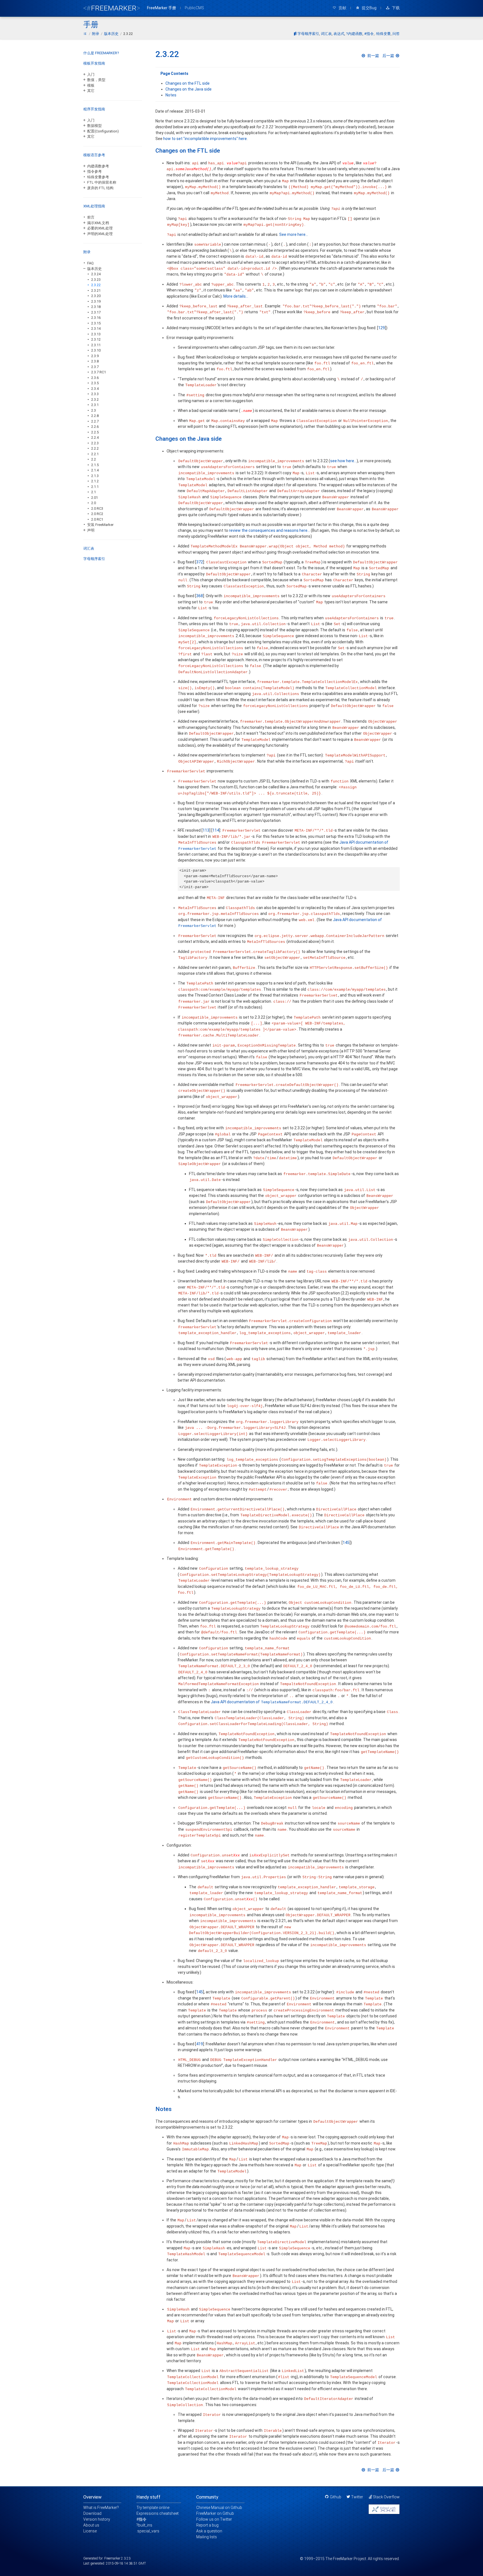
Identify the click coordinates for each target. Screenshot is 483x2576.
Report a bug (207, 2525)
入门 (91, 74)
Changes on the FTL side (188, 83)
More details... (236, 296)
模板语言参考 (94, 155)
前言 (91, 217)
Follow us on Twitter (214, 2519)
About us (91, 2525)
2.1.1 (95, 487)
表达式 (339, 34)
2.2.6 (95, 427)
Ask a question (209, 2531)
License (90, 2531)
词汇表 (326, 34)
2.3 (93, 410)
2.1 (93, 492)
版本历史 (94, 269)
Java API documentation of (272, 1702)
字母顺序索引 (308, 34)
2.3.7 (95, 367)
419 (200, 2044)
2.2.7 (95, 421)
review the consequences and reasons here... (269, 530)
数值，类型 (96, 80)
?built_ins (144, 2525)
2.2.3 (95, 443)
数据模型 (94, 126)
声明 (91, 530)
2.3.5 (95, 383)
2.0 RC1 (97, 519)
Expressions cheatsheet (158, 2513)
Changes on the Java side (189, 89)
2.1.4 (95, 470)
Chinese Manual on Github (219, 2508)
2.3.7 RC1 (99, 372)
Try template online (153, 2508)
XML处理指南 (94, 206)
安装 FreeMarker (100, 525)
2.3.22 (96, 285)
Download (92, 2513)
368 (200, 596)
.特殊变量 (383, 34)
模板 (91, 85)
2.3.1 (95, 405)
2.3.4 (95, 389)
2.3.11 (96, 345)
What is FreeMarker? (101, 2508)
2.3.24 (96, 274)
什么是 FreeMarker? (101, 53)
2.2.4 (95, 437)
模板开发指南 (94, 63)
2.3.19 (96, 301)
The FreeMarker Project (346, 2559)
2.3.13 (96, 334)
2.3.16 (96, 318)
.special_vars (148, 2531)
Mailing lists (207, 2537)
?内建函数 (354, 34)
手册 (91, 25)
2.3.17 (96, 312)
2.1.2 (95, 481)
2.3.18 (96, 307)
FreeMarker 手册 (162, 8)
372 (200, 562)
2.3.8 (95, 361)
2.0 (93, 503)
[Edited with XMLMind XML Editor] (384, 2509)
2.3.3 (95, 394)
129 (382, 328)
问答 (396, 34)
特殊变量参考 (98, 177)
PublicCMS (194, 8)
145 (346, 1543)
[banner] (112, 7)
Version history (97, 2519)
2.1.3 (95, 476)
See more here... (294, 234)
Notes (171, 95)
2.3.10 (96, 350)
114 (216, 830)
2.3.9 (95, 356)
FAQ (90, 263)
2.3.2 (95, 399)
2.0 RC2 (97, 514)
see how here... (343, 461)
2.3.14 (96, 328)
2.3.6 (95, 378)
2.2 (93, 459)
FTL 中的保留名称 (102, 182)
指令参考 (94, 171)
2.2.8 (95, 416)
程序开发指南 (94, 109)
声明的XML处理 (100, 234)
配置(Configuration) (103, 131)
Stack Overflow (386, 2497)
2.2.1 (95, 454)
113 (206, 830)
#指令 (369, 34)
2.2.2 (95, 448)
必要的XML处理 (100, 228)
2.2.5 (95, 432)
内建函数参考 (98, 166)
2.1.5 (95, 465)
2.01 (94, 498)
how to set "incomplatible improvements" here (205, 139)
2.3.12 (96, 339)
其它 (91, 91)
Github (336, 2497)
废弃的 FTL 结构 (100, 188)
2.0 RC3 (97, 508)
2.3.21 (96, 290)
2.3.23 (96, 280)
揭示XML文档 (98, 223)
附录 (87, 252)
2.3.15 (96, 323)
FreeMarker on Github (215, 2513)
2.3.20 (96, 296)
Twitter (357, 2497)
